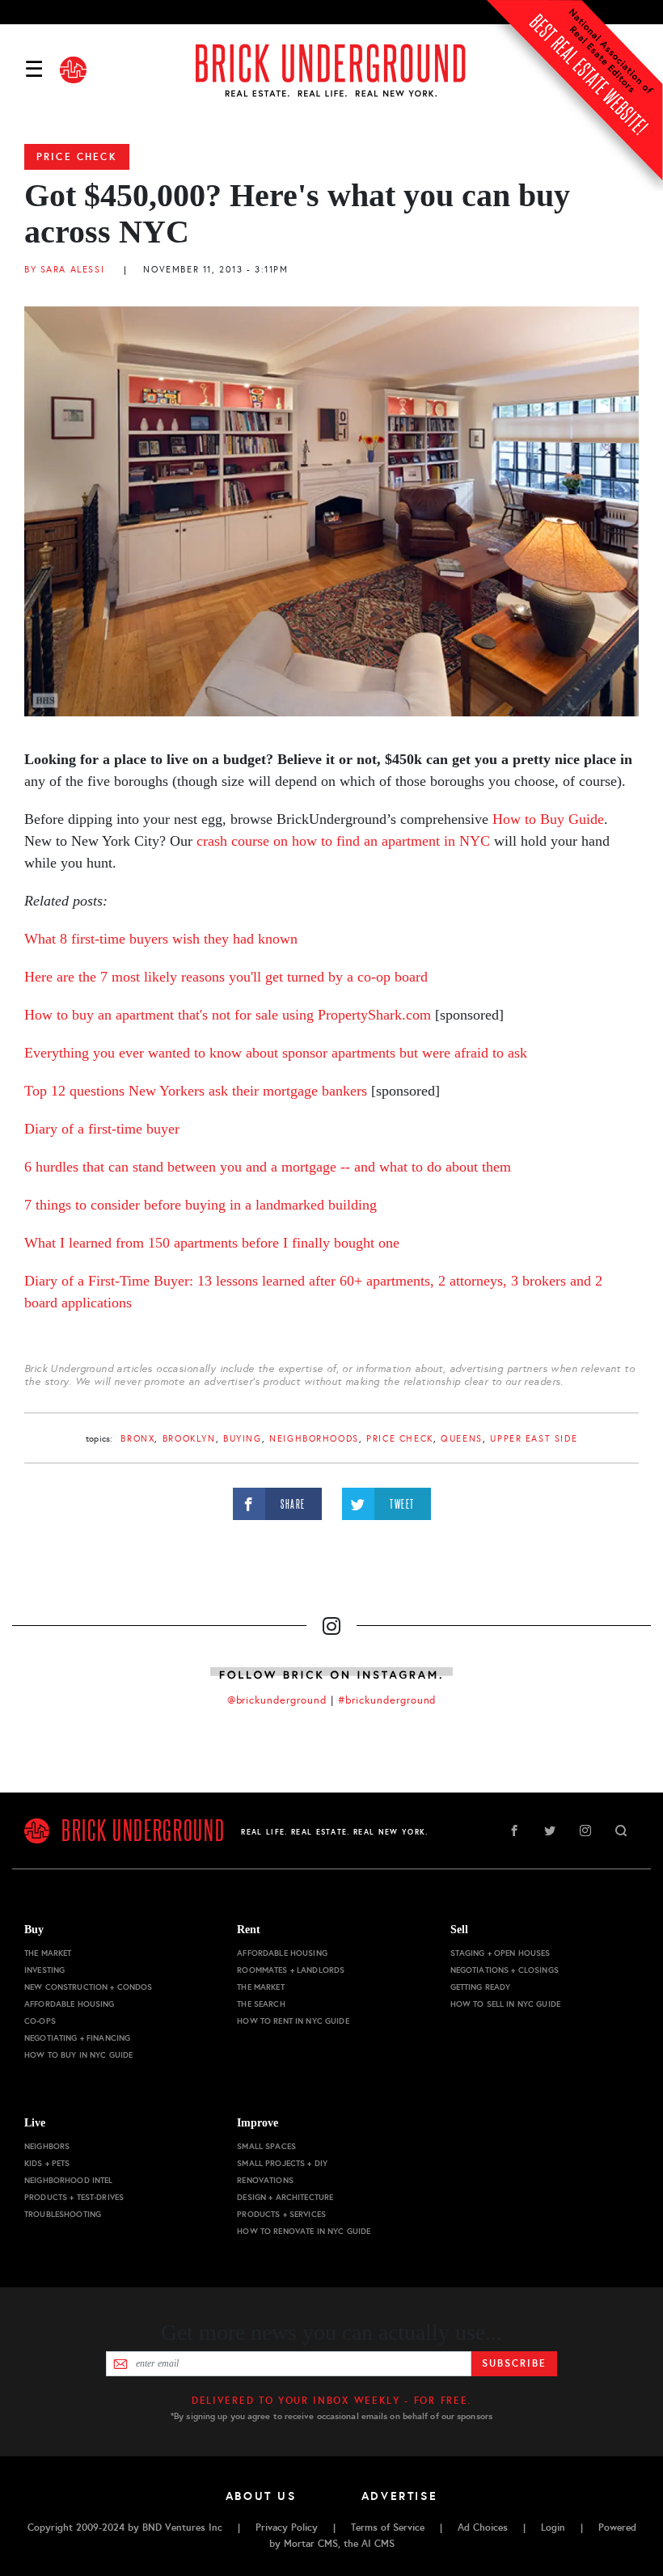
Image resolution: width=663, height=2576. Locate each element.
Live (35, 2123)
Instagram (585, 1831)
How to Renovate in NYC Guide (304, 2231)
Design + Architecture (285, 2197)
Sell (459, 1930)
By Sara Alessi (64, 270)
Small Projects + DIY (282, 2163)
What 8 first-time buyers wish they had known (161, 939)
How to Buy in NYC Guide (78, 2055)
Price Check (77, 157)
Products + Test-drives (74, 2197)
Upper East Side (534, 1439)
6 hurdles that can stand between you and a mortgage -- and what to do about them (268, 1167)
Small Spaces (266, 2146)
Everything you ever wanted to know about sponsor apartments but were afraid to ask (276, 1053)
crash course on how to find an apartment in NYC (343, 841)
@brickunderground (277, 1700)
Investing (44, 1970)
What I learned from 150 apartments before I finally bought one (212, 1243)
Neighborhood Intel (69, 2180)
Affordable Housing (70, 2004)
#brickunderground (387, 1700)
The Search (261, 2004)
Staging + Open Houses (500, 1953)
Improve (258, 2123)
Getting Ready (481, 1987)
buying (242, 1439)
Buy (34, 1930)
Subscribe (514, 2363)
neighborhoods (314, 1439)
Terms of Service (388, 2527)
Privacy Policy (287, 2527)
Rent (249, 1930)
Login (553, 2527)
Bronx (137, 1439)
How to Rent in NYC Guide (293, 2021)
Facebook (514, 1831)
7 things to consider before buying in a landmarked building (201, 1205)
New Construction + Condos (89, 1987)
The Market (48, 1953)
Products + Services (281, 2214)
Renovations (265, 2180)
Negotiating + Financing (77, 2038)
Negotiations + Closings (505, 1970)
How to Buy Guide (548, 819)
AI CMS (378, 2544)
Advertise (400, 2496)
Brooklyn (189, 1439)
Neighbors (47, 2146)
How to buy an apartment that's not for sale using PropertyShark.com (228, 1015)
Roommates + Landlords (291, 1970)
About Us (261, 2496)
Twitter (550, 1831)
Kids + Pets (47, 2163)
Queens (461, 1439)
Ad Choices (483, 2527)
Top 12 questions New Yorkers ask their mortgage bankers (196, 1091)
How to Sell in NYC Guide (505, 2004)
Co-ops (40, 2021)
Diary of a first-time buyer (102, 1129)
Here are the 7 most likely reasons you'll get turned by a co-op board (226, 977)
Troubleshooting (63, 2214)
